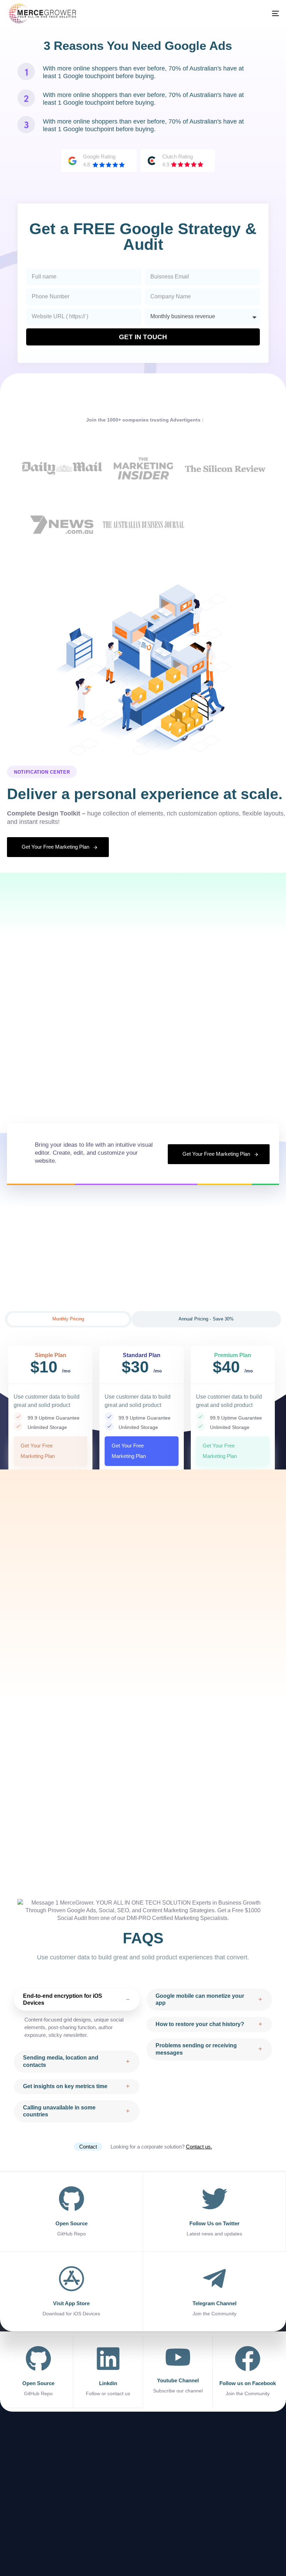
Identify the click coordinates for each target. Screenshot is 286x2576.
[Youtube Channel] (178, 2370)
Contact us (71, 2468)
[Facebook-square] (235, 2546)
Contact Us (23, 2502)
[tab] (68, 1319)
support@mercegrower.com (145, 2510)
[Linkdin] (108, 2372)
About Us (21, 2468)
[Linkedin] (249, 2546)
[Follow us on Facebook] (248, 2372)
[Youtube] (275, 2546)
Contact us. (199, 2147)
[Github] (262, 2546)
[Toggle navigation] (211, 13)
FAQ (16, 2491)
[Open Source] (38, 2372)
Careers (20, 2480)
